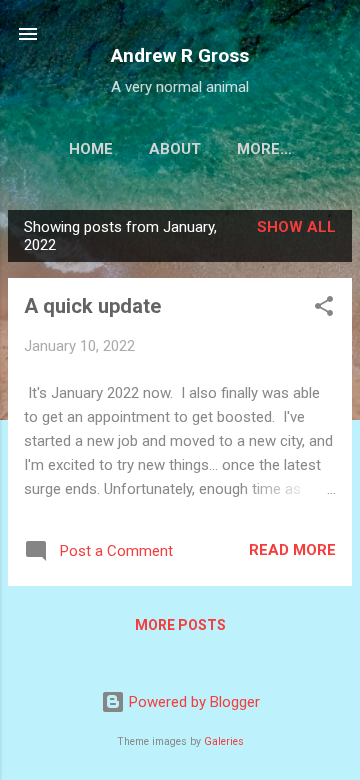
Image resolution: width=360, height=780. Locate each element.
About (175, 149)
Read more (292, 550)
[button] (324, 309)
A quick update (92, 306)
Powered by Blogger (192, 702)
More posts (180, 625)
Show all (296, 227)
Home (91, 149)
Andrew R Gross (180, 55)
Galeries (224, 741)
